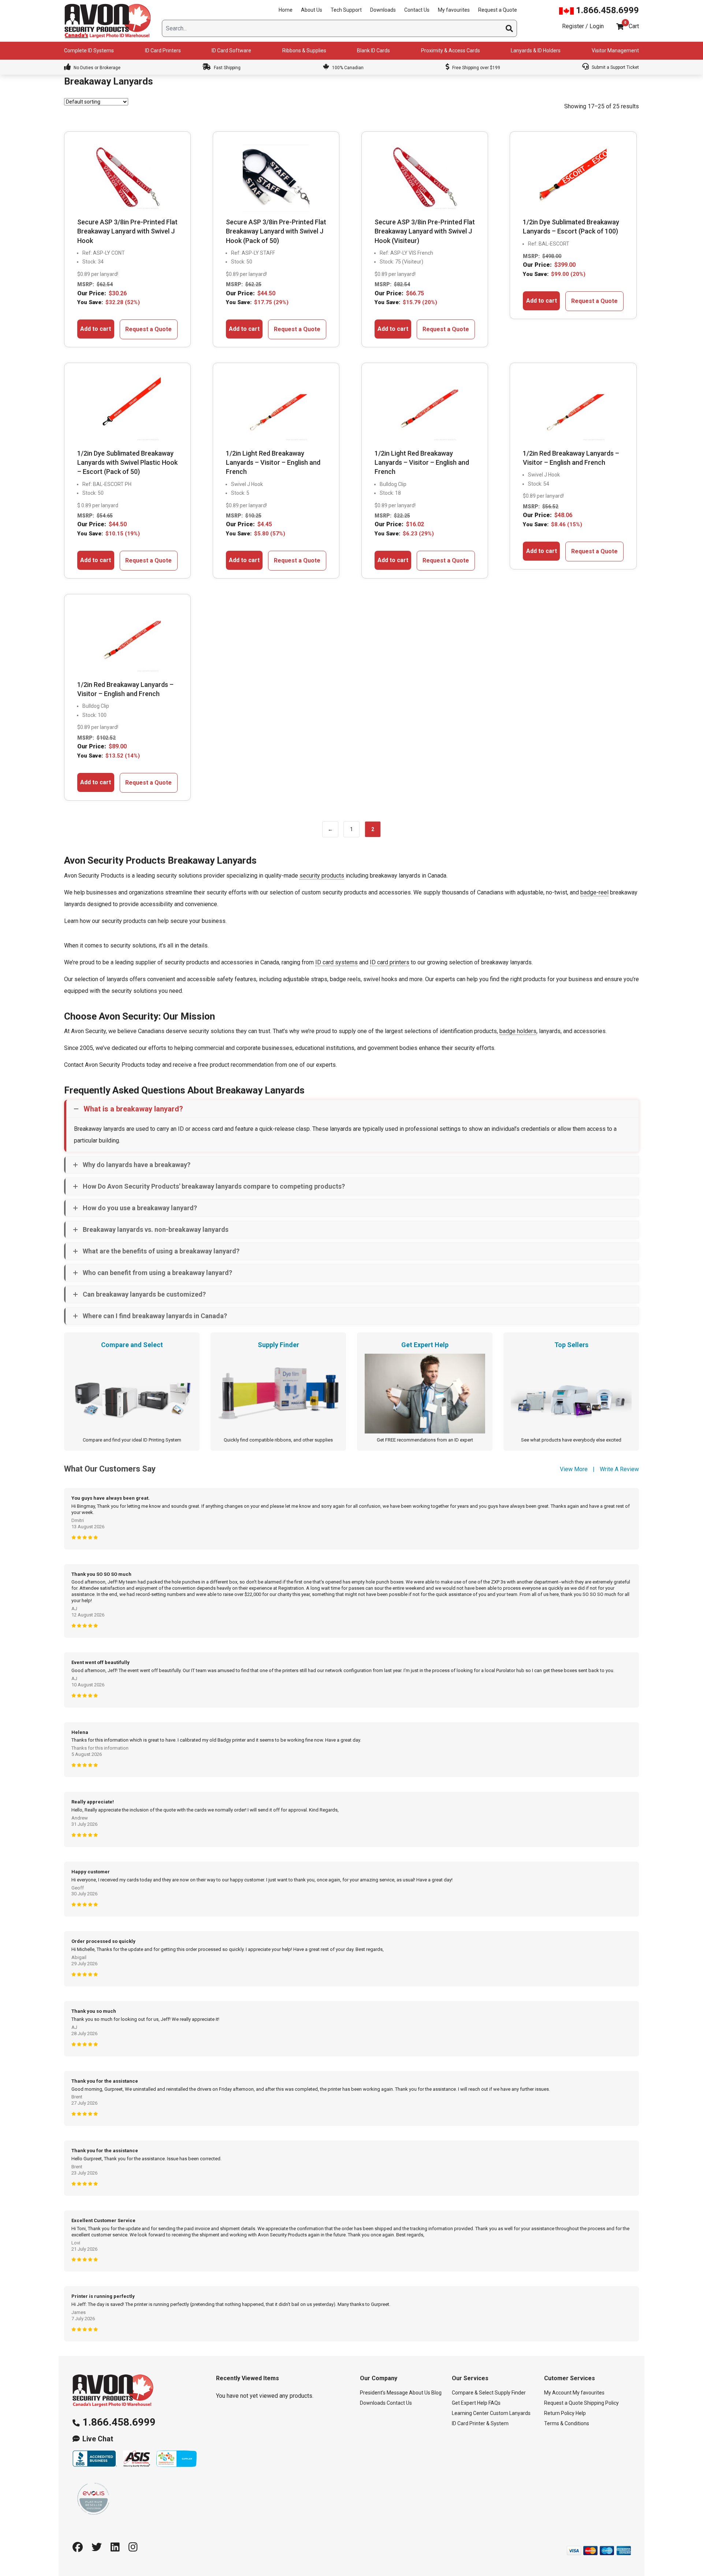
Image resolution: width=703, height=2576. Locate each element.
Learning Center (470, 2414)
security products (322, 876)
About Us (312, 10)
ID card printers (390, 962)
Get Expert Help (470, 2403)
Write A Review (619, 1469)
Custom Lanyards (510, 2414)
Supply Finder (510, 2393)
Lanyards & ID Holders (536, 51)
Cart (634, 26)
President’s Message (384, 2393)
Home (286, 10)
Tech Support (346, 10)
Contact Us (417, 10)
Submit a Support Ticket (615, 67)
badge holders (518, 1031)
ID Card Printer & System (480, 2424)
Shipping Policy (601, 2403)
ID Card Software (231, 51)
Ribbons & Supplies (304, 51)
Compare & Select (473, 2393)
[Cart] (620, 27)
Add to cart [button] (96, 329)
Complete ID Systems (89, 51)
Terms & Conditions (567, 2424)
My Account (558, 2393)
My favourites (454, 10)
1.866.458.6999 (606, 10)
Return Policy (559, 2414)
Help (581, 2414)
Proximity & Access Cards (451, 51)
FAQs (494, 2403)
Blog (436, 2393)
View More (574, 1469)
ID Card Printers (163, 51)
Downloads (383, 10)
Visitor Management (615, 51)
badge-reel (594, 892)
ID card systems (336, 962)
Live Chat (98, 2439)
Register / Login (583, 26)
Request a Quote (498, 10)
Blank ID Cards (373, 51)
